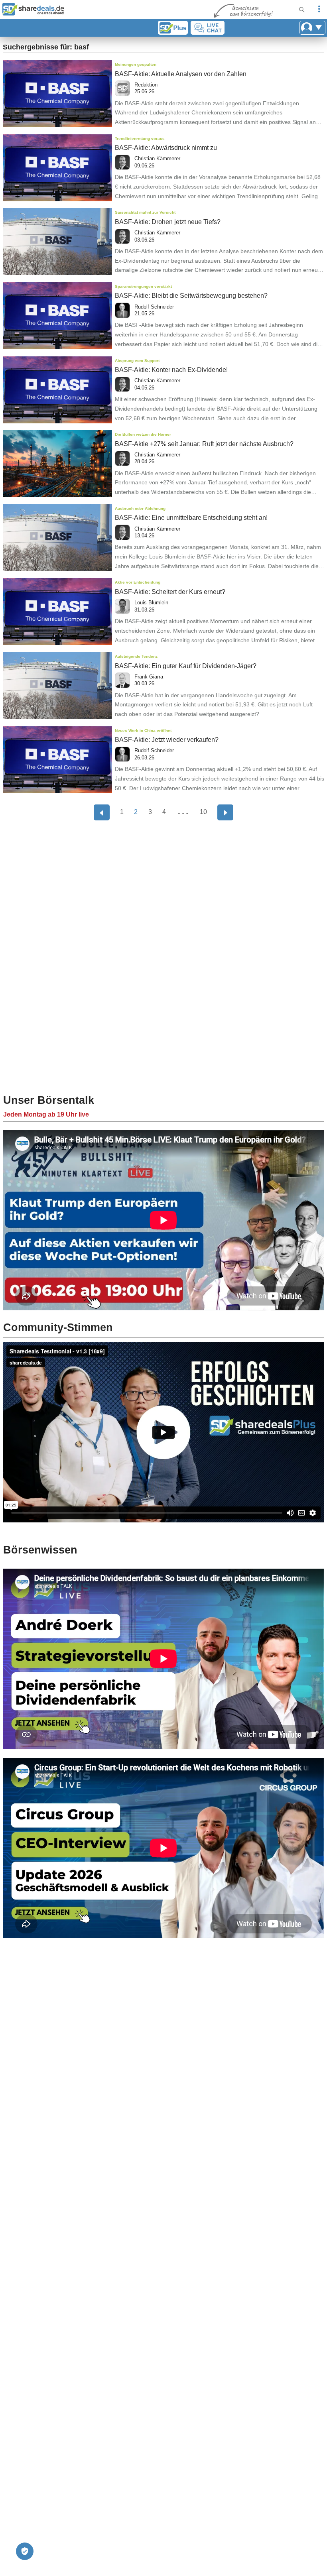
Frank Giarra (149, 677)
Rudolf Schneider (154, 307)
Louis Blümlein (151, 603)
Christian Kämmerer (157, 158)
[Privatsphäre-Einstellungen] (25, 2551)
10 (203, 812)
